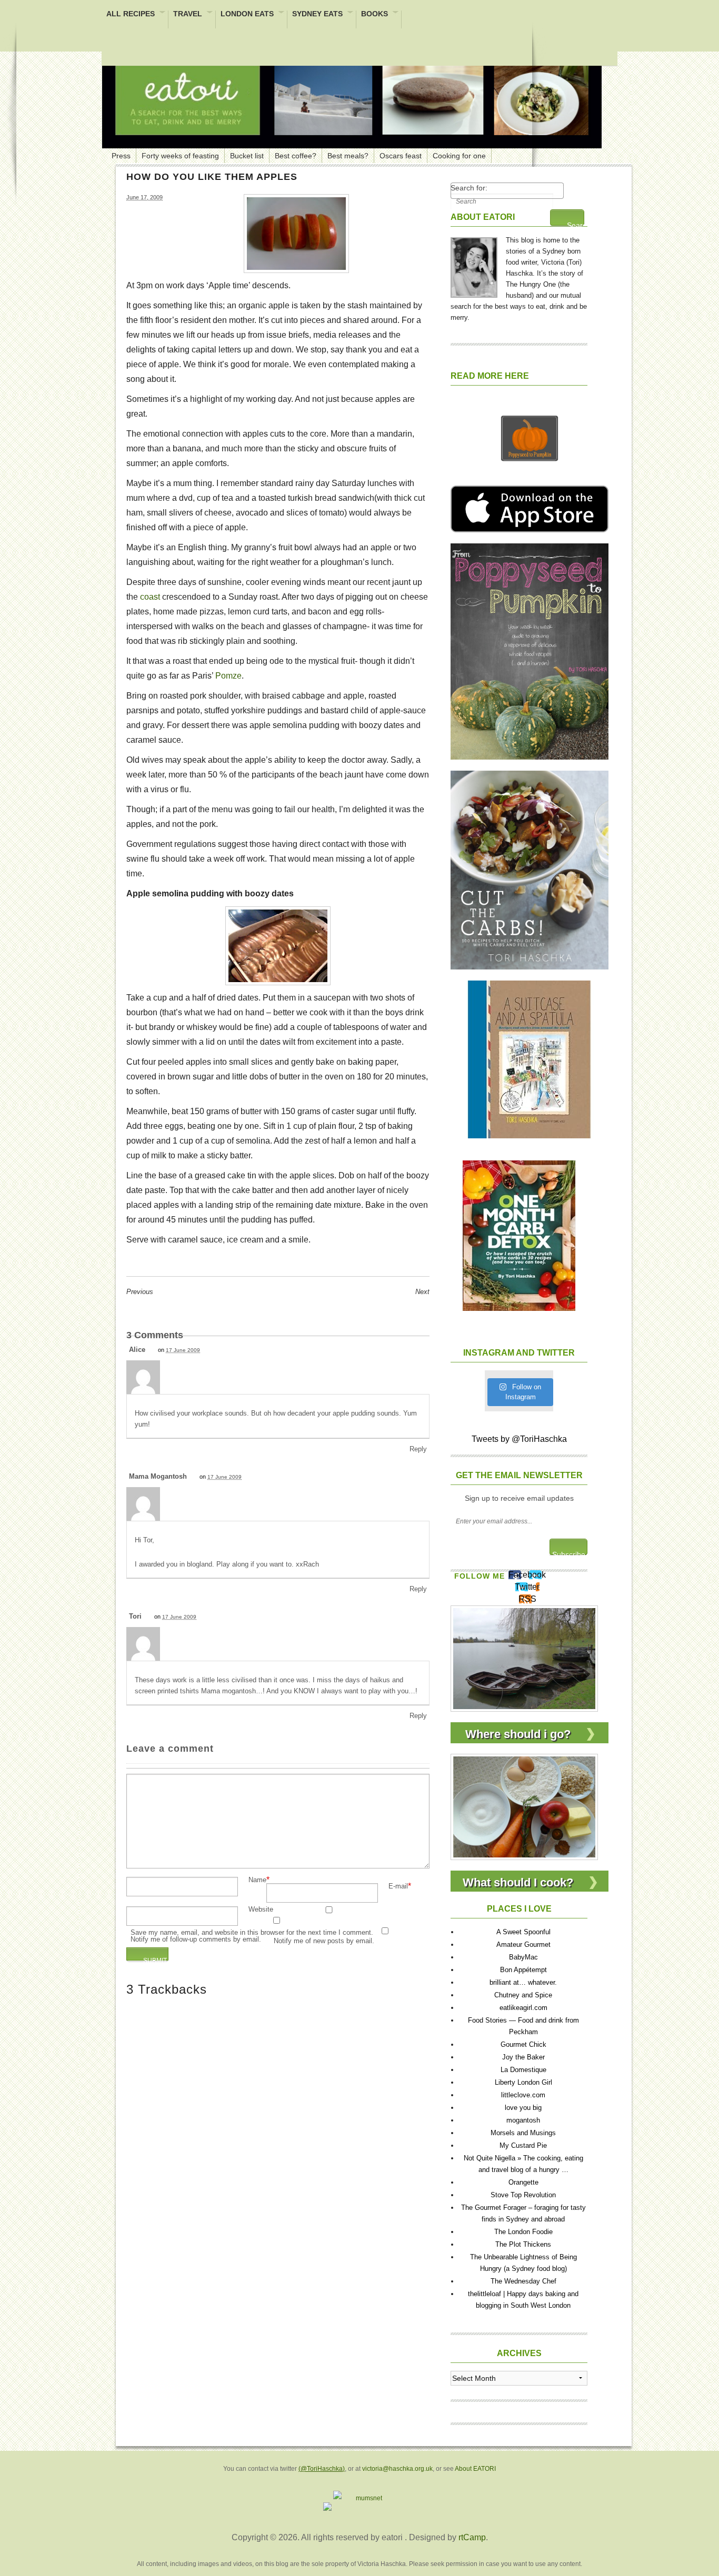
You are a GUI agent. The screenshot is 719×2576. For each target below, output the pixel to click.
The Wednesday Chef (523, 2281)
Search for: (469, 188)
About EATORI (475, 2469)
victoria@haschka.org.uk (397, 2469)
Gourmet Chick (523, 2044)
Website (261, 1910)
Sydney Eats (317, 14)
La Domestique (523, 2070)
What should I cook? (518, 1882)
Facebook (527, 1575)
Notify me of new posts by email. (324, 1941)
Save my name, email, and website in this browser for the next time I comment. (252, 1933)
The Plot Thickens (523, 2244)
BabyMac (523, 1957)
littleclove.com (523, 2095)
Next (422, 1292)
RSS (527, 1599)
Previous (140, 1292)
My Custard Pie (523, 2145)
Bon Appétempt (523, 1970)
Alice (137, 1350)
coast (151, 597)
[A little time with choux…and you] (524, 1806)
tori (135, 1616)
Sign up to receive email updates (519, 1498)
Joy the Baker (523, 2057)
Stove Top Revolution (523, 2195)
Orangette (523, 2182)
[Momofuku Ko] (524, 1658)
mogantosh (523, 2120)
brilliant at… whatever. (523, 1982)
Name (257, 1880)
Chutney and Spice (523, 1995)
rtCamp (472, 2537)
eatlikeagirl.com (523, 2008)
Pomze (228, 676)
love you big (523, 2108)
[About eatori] (474, 265)
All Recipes (131, 14)
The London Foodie (523, 2232)
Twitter (527, 1587)
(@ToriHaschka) (322, 2469)
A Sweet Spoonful (523, 1932)
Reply (418, 1449)
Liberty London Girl (523, 2082)
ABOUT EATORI (483, 217)
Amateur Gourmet (523, 1944)
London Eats (247, 14)
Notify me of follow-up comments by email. (196, 1940)
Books (375, 14)
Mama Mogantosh (158, 1476)
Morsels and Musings (523, 2133)
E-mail (398, 1887)
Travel (188, 14)
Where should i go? (518, 1734)
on (179, 1350)
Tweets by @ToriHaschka (519, 1439)
